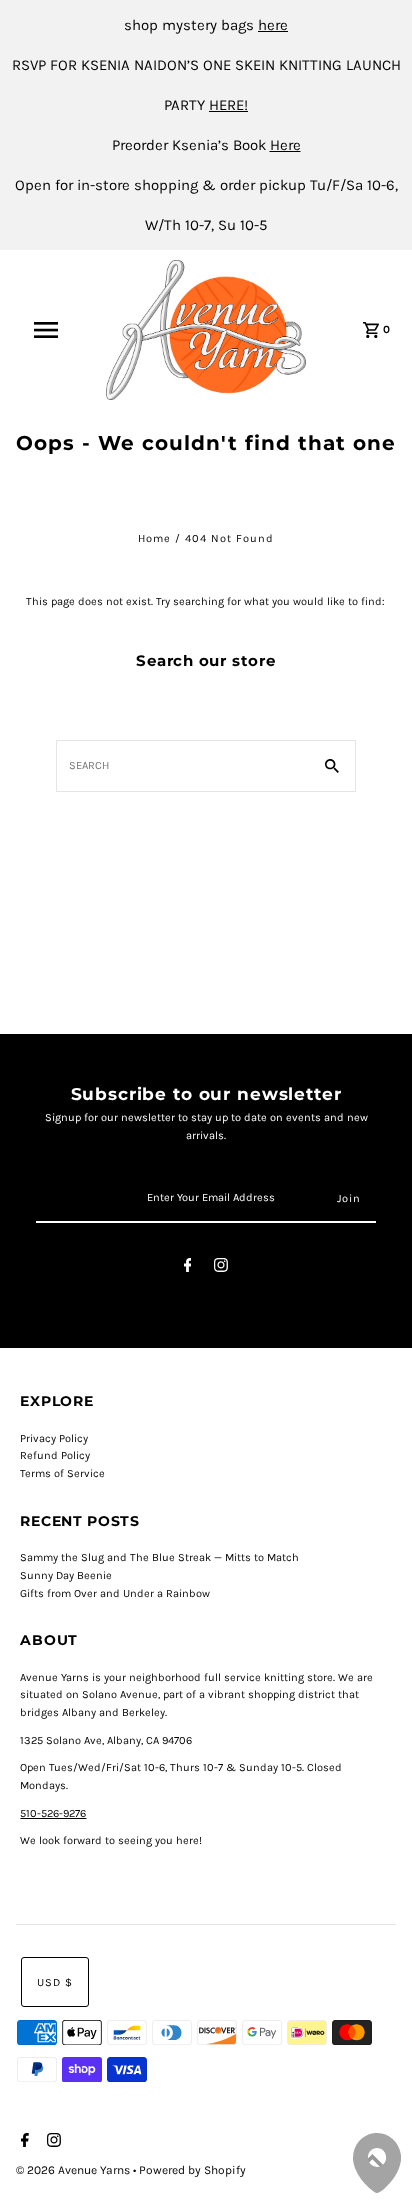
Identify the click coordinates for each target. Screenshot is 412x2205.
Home (154, 538)
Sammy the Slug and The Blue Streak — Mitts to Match (159, 1557)
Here (285, 145)
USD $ (55, 1982)
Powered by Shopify (192, 2170)
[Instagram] (221, 1268)
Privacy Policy (54, 1438)
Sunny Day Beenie (66, 1575)
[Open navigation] (56, 330)
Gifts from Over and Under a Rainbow (115, 1593)
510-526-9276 (53, 1813)
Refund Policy (55, 1455)
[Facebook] (188, 1268)
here (273, 25)
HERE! (228, 105)
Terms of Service (62, 1473)
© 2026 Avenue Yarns (74, 2170)
